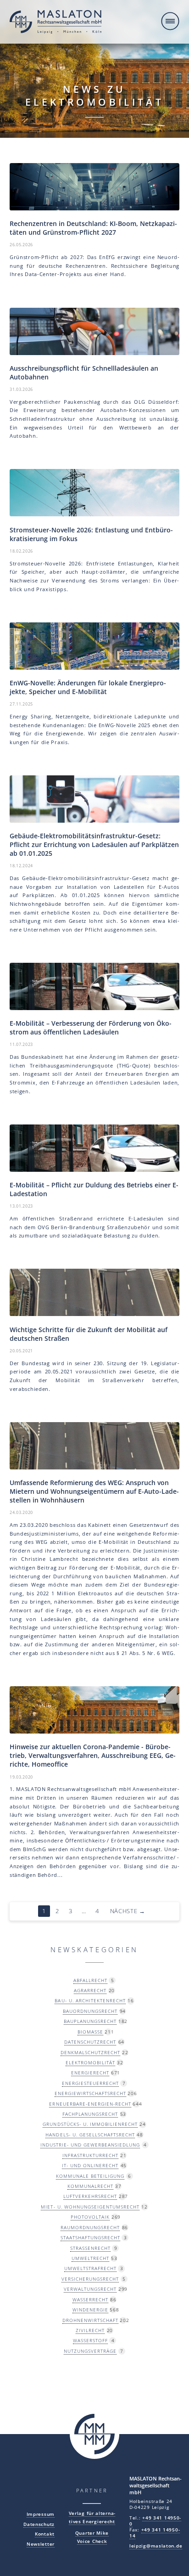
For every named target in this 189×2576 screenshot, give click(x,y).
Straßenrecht (90, 2248)
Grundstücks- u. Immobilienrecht (90, 2124)
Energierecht (90, 2073)
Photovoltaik (90, 2217)
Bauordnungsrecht (90, 2011)
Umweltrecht (90, 2258)
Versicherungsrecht (90, 2279)
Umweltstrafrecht (90, 2268)
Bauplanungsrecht (90, 2021)
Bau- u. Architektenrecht (90, 2000)
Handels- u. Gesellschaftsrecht (90, 2135)
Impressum (41, 2514)
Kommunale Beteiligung (90, 2176)
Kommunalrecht (90, 2186)
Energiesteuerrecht (90, 2083)
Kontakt (45, 2534)
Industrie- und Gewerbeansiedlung (90, 2145)
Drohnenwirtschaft (90, 2320)
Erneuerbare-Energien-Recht (90, 2104)
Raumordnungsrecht (90, 2227)
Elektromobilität (90, 2062)
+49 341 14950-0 (155, 2521)
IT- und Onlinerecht (90, 2165)
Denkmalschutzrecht (90, 2052)
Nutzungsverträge (90, 2351)
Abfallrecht (90, 1980)
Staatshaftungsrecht (90, 2237)
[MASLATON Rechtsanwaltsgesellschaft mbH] (56, 23)
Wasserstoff (90, 2340)
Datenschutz (39, 2524)
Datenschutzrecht (90, 2042)
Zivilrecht (90, 2330)
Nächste (128, 1911)
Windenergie (90, 2310)
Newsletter (41, 2544)
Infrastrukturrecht (90, 2155)
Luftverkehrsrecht (90, 2196)
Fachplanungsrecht (90, 2114)
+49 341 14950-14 (155, 2533)
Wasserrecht (90, 2299)
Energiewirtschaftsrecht (90, 2093)
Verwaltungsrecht (90, 2289)
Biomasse (90, 2032)
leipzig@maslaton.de (156, 2546)
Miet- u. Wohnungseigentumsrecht (90, 2207)
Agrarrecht (90, 1990)
